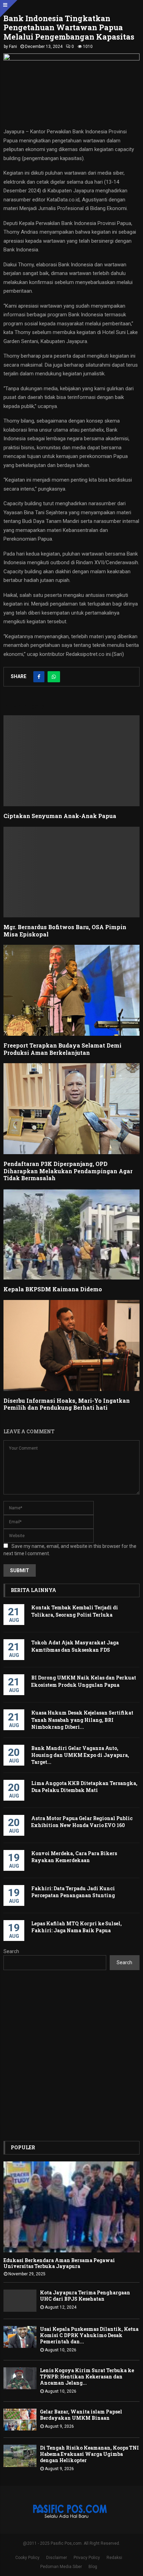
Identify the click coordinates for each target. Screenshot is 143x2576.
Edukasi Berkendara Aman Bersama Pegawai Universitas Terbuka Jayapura (59, 2263)
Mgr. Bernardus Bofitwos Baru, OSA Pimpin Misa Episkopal (65, 931)
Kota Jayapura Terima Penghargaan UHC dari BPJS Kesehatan (85, 2296)
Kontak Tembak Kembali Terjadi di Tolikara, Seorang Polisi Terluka (75, 1611)
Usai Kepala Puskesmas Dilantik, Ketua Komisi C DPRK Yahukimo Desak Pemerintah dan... (89, 2335)
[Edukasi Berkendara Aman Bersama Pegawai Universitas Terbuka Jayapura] (71, 2207)
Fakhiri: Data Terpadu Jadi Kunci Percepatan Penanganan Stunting (73, 1892)
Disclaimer (57, 2558)
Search (11, 1951)
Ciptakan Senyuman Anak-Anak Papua (60, 816)
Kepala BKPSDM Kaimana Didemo (53, 1289)
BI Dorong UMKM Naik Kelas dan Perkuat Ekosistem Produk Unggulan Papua (84, 1681)
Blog (93, 2567)
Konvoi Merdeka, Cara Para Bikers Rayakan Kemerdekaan (74, 1857)
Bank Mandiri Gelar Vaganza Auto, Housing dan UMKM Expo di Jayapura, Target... (80, 1755)
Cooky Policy (27, 2558)
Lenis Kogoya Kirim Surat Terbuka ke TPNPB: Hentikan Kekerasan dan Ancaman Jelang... (87, 2377)
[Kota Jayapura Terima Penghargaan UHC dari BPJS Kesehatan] (20, 2300)
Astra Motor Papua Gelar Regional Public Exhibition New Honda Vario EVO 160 (82, 1822)
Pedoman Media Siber (61, 2567)
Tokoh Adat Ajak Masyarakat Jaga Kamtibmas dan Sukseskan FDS (75, 1646)
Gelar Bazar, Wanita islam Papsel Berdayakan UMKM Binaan (81, 2415)
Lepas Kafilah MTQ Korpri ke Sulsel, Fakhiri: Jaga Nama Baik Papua (77, 1927)
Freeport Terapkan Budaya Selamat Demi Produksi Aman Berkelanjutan (62, 1049)
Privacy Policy (87, 2558)
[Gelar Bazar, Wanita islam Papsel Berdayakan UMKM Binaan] (20, 2420)
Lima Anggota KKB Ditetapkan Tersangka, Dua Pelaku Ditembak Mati (84, 1787)
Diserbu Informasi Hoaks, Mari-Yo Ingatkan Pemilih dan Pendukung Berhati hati (67, 1404)
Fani (13, 47)
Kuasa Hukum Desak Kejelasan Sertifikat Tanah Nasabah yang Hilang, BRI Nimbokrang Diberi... (82, 1720)
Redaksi (114, 2558)
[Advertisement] (71, 2056)
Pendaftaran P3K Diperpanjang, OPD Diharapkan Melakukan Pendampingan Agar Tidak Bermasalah (68, 1171)
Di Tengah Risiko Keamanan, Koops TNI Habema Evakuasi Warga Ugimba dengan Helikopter (89, 2454)
